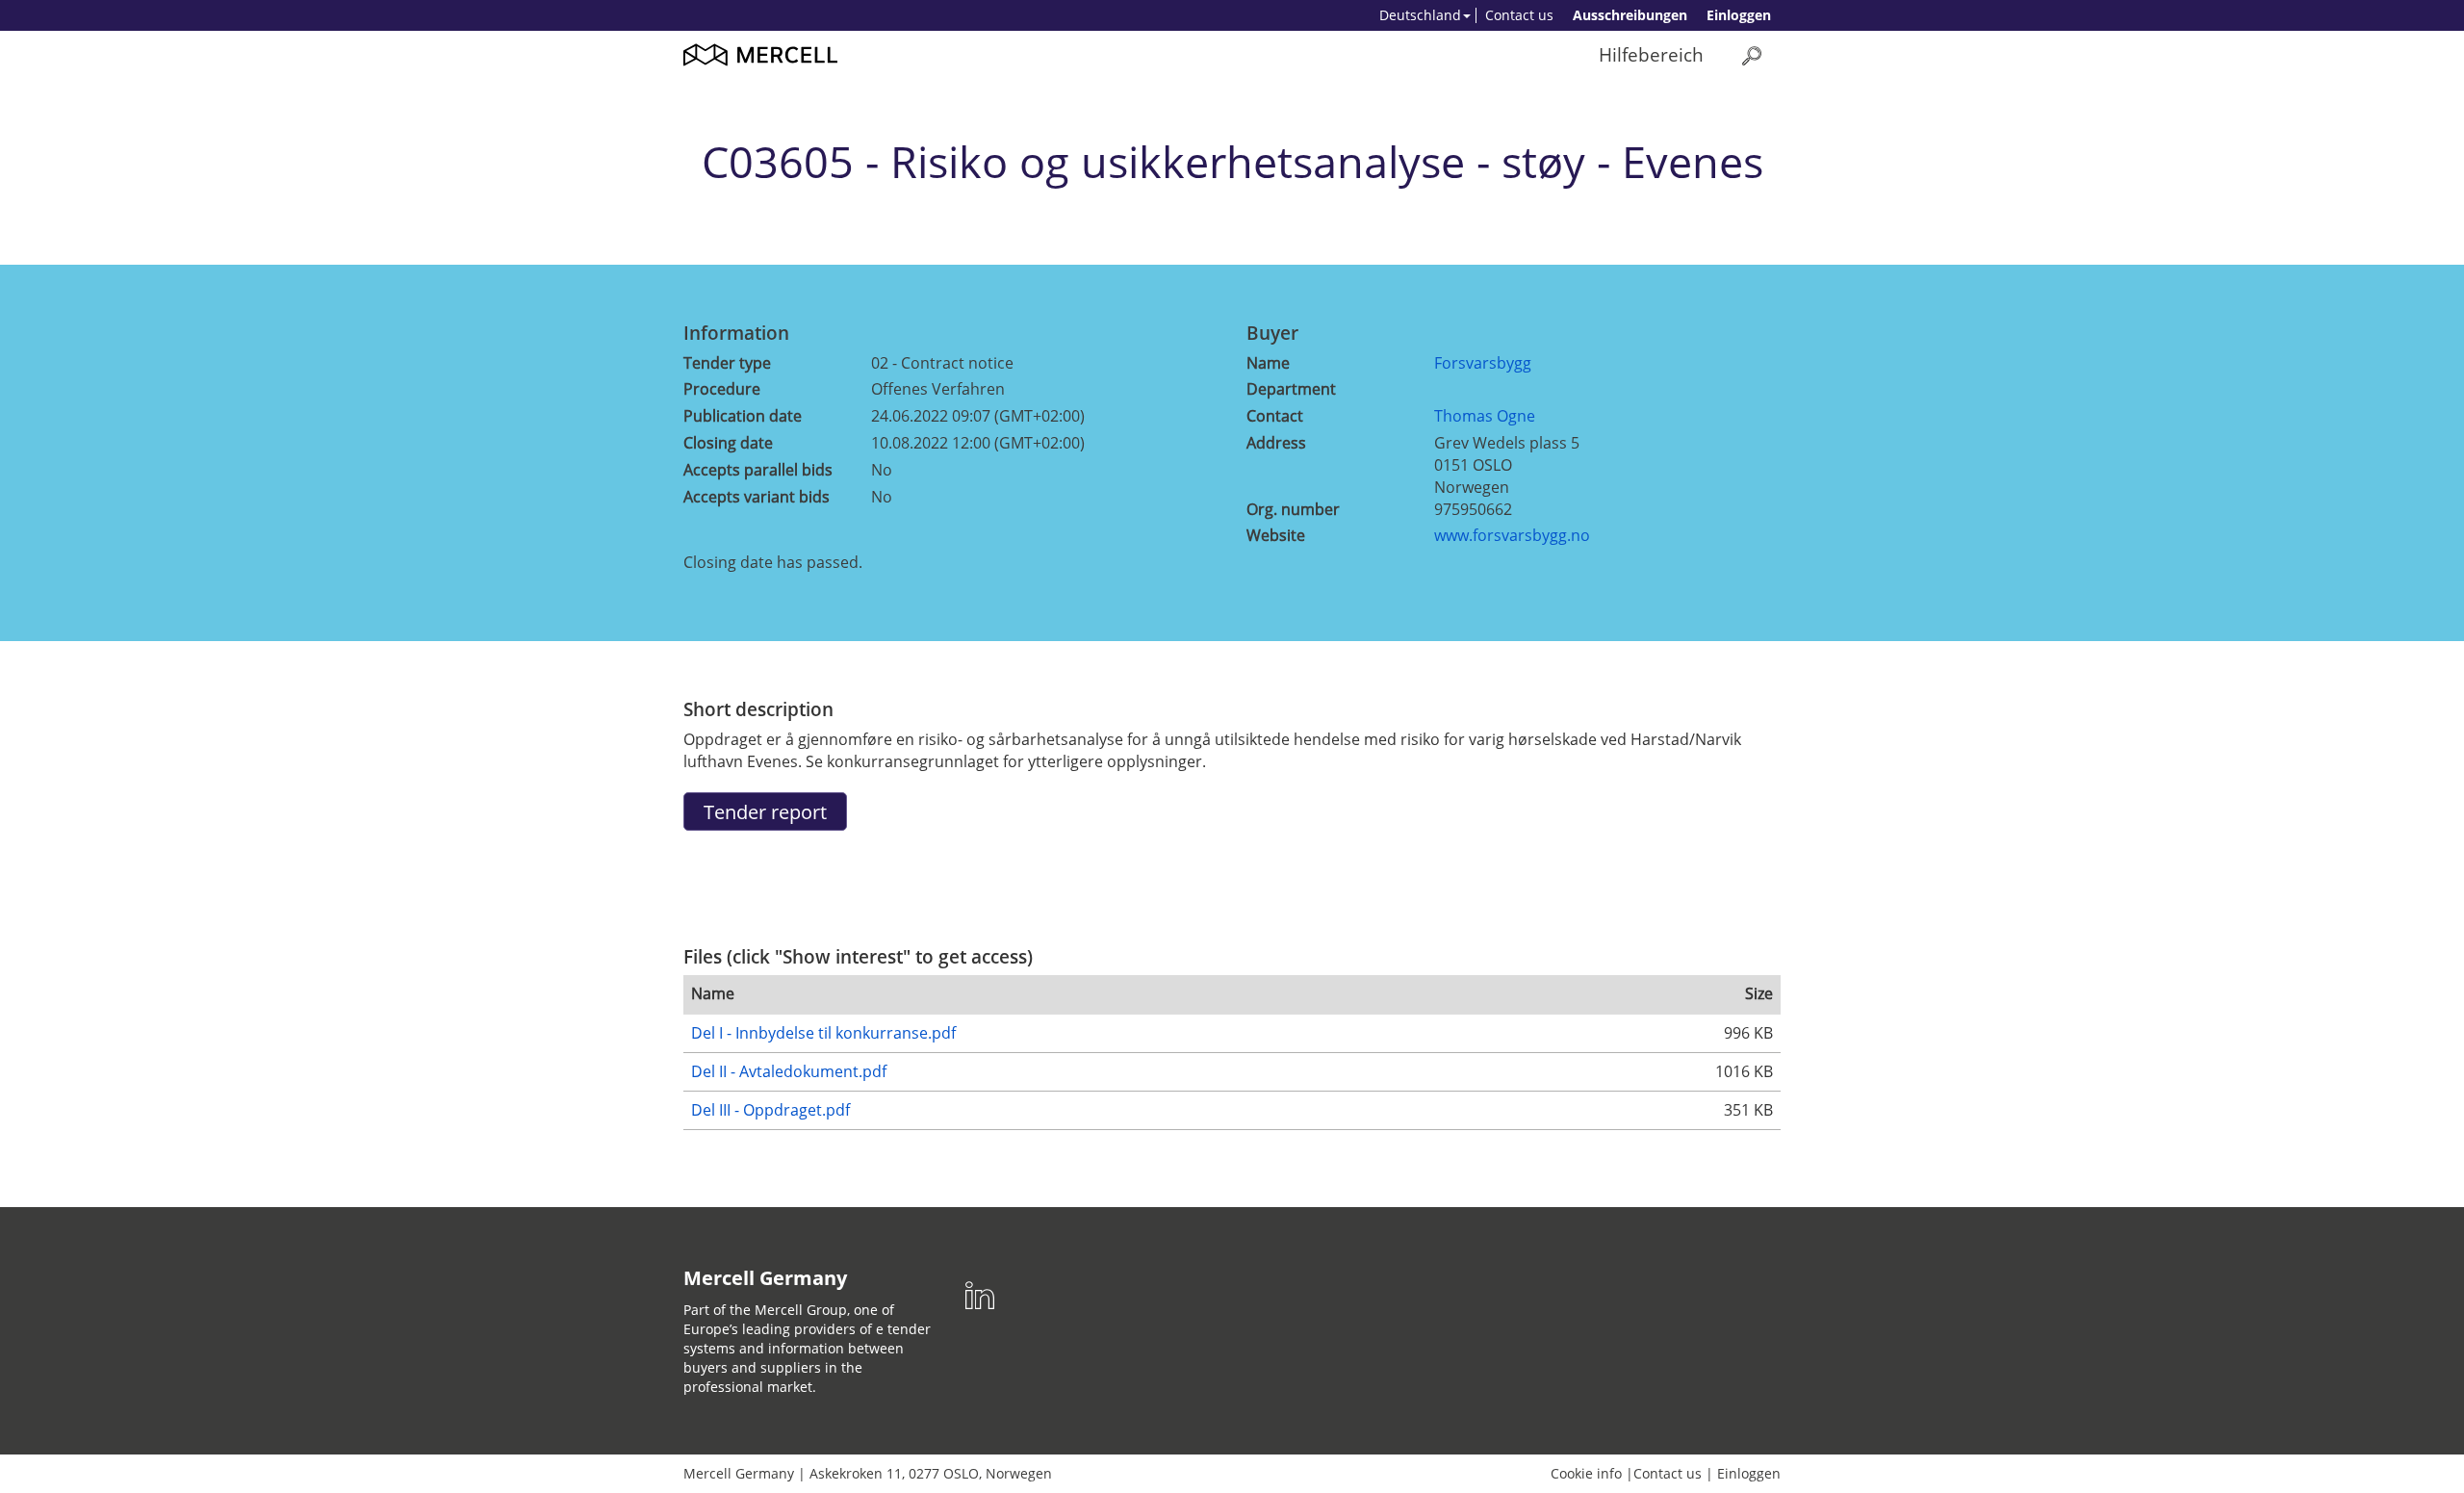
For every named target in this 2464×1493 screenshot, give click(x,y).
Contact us (1519, 15)
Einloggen (1739, 15)
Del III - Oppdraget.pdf (770, 1110)
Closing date (728, 443)
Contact (1275, 416)
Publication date (743, 416)
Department (1291, 389)
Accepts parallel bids (758, 470)
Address (1276, 443)
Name (1268, 363)
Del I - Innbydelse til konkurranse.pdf (823, 1033)
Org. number (1293, 509)
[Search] (1752, 55)
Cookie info (1586, 1473)
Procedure (722, 389)
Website (1276, 535)
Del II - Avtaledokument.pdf (789, 1071)
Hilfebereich (1651, 54)
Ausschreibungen (1630, 15)
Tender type (727, 363)
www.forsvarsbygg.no (1512, 535)
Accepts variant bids (757, 497)
